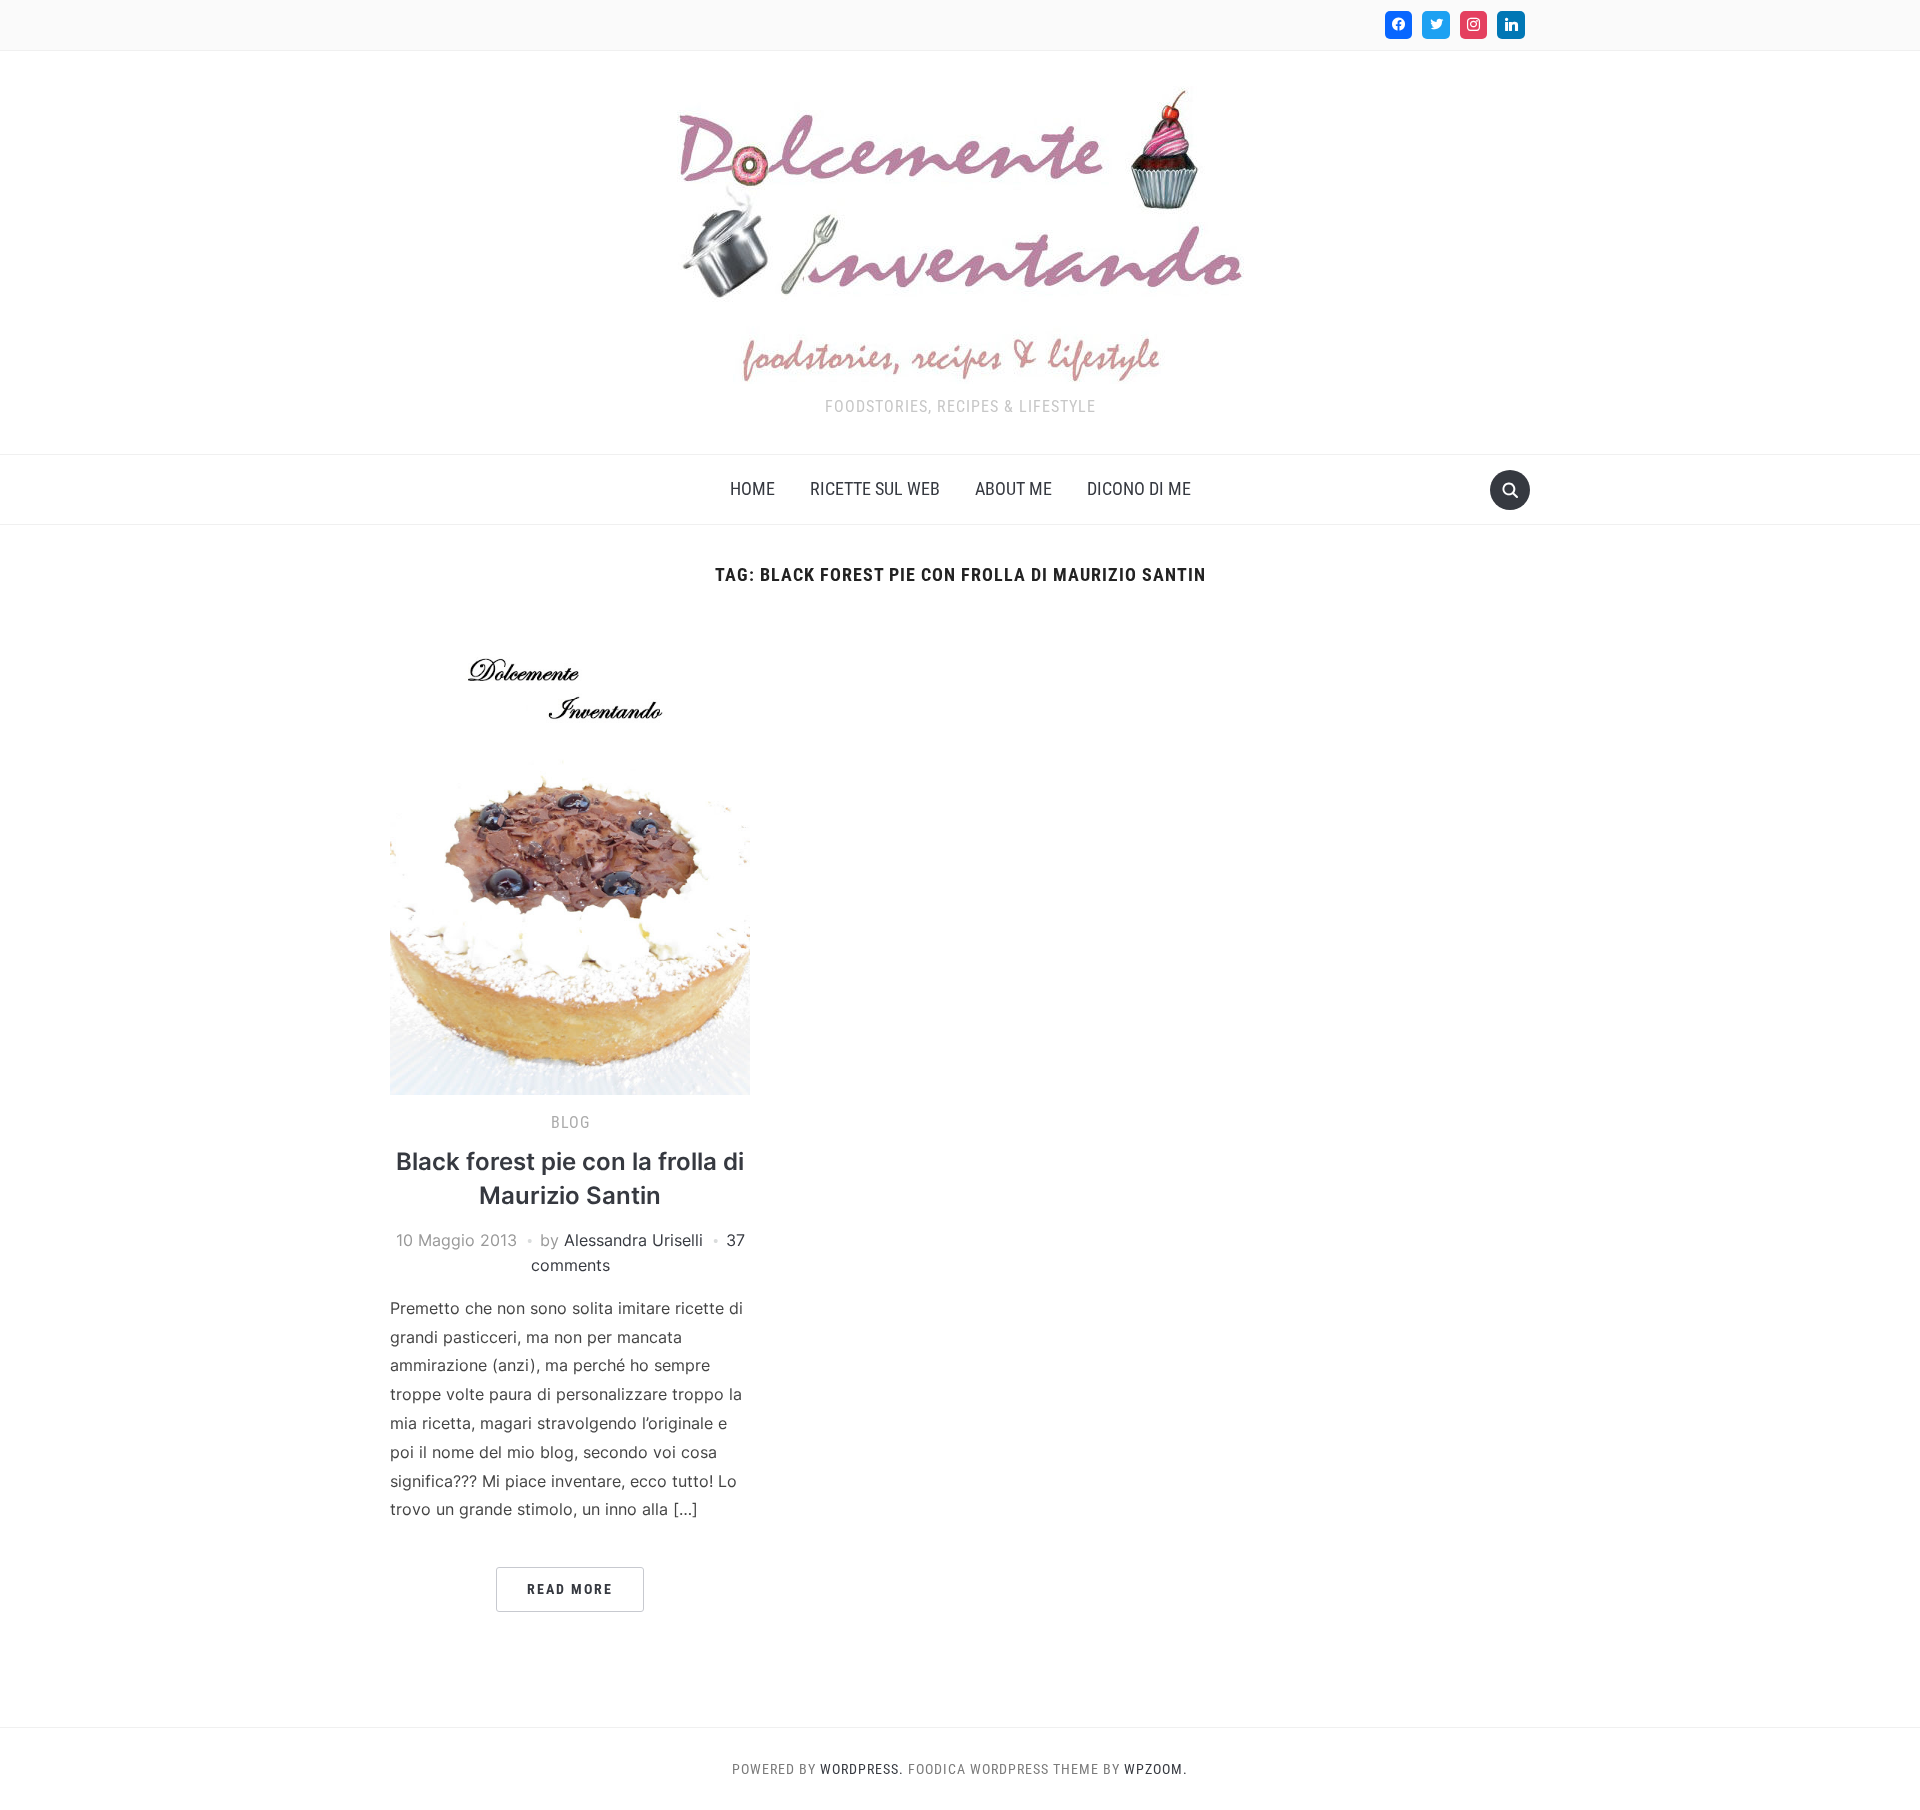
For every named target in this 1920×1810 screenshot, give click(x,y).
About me (1013, 488)
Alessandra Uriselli (633, 1240)
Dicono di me (1139, 488)
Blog (570, 1122)
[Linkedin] (1511, 25)
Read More (570, 1589)
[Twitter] (1436, 25)
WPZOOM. (1156, 1769)
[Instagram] (1474, 25)
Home (752, 488)
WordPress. (862, 1769)
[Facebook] (1399, 25)
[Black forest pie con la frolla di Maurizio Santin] (570, 853)
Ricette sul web (875, 488)
